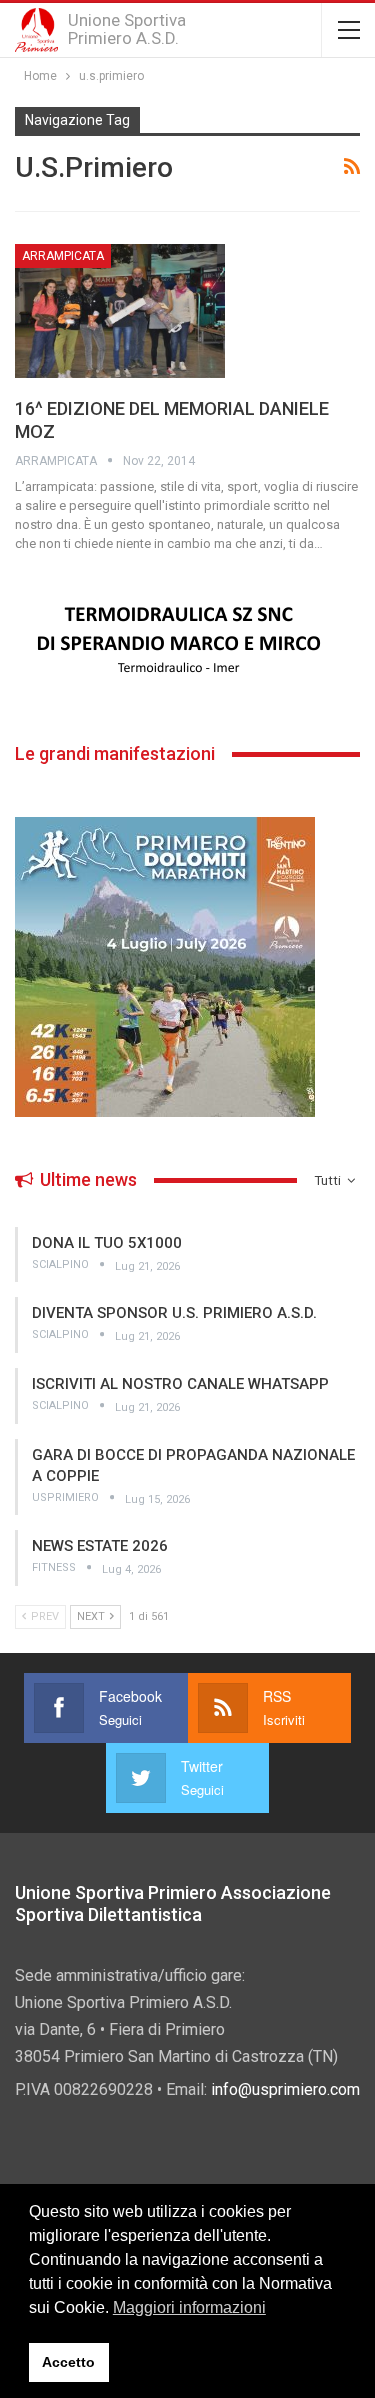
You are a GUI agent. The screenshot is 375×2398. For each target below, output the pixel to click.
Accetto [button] (68, 2362)
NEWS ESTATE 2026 (100, 1546)
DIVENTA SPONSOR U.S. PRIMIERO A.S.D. (174, 1313)
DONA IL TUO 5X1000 (107, 1243)
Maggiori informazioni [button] (189, 2307)
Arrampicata (63, 256)
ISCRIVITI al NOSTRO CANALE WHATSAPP (180, 1384)
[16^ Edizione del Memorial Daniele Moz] (120, 311)
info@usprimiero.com (285, 2089)
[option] (187, 641)
